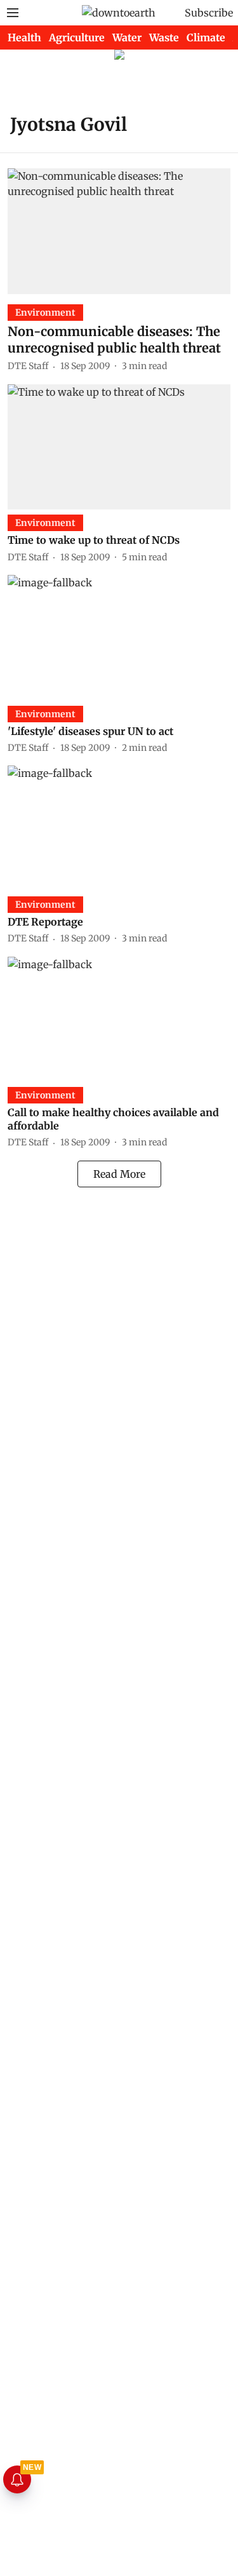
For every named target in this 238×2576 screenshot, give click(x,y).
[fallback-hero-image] (119, 231)
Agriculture (77, 37)
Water (127, 37)
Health (24, 37)
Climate (206, 37)
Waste (164, 37)
